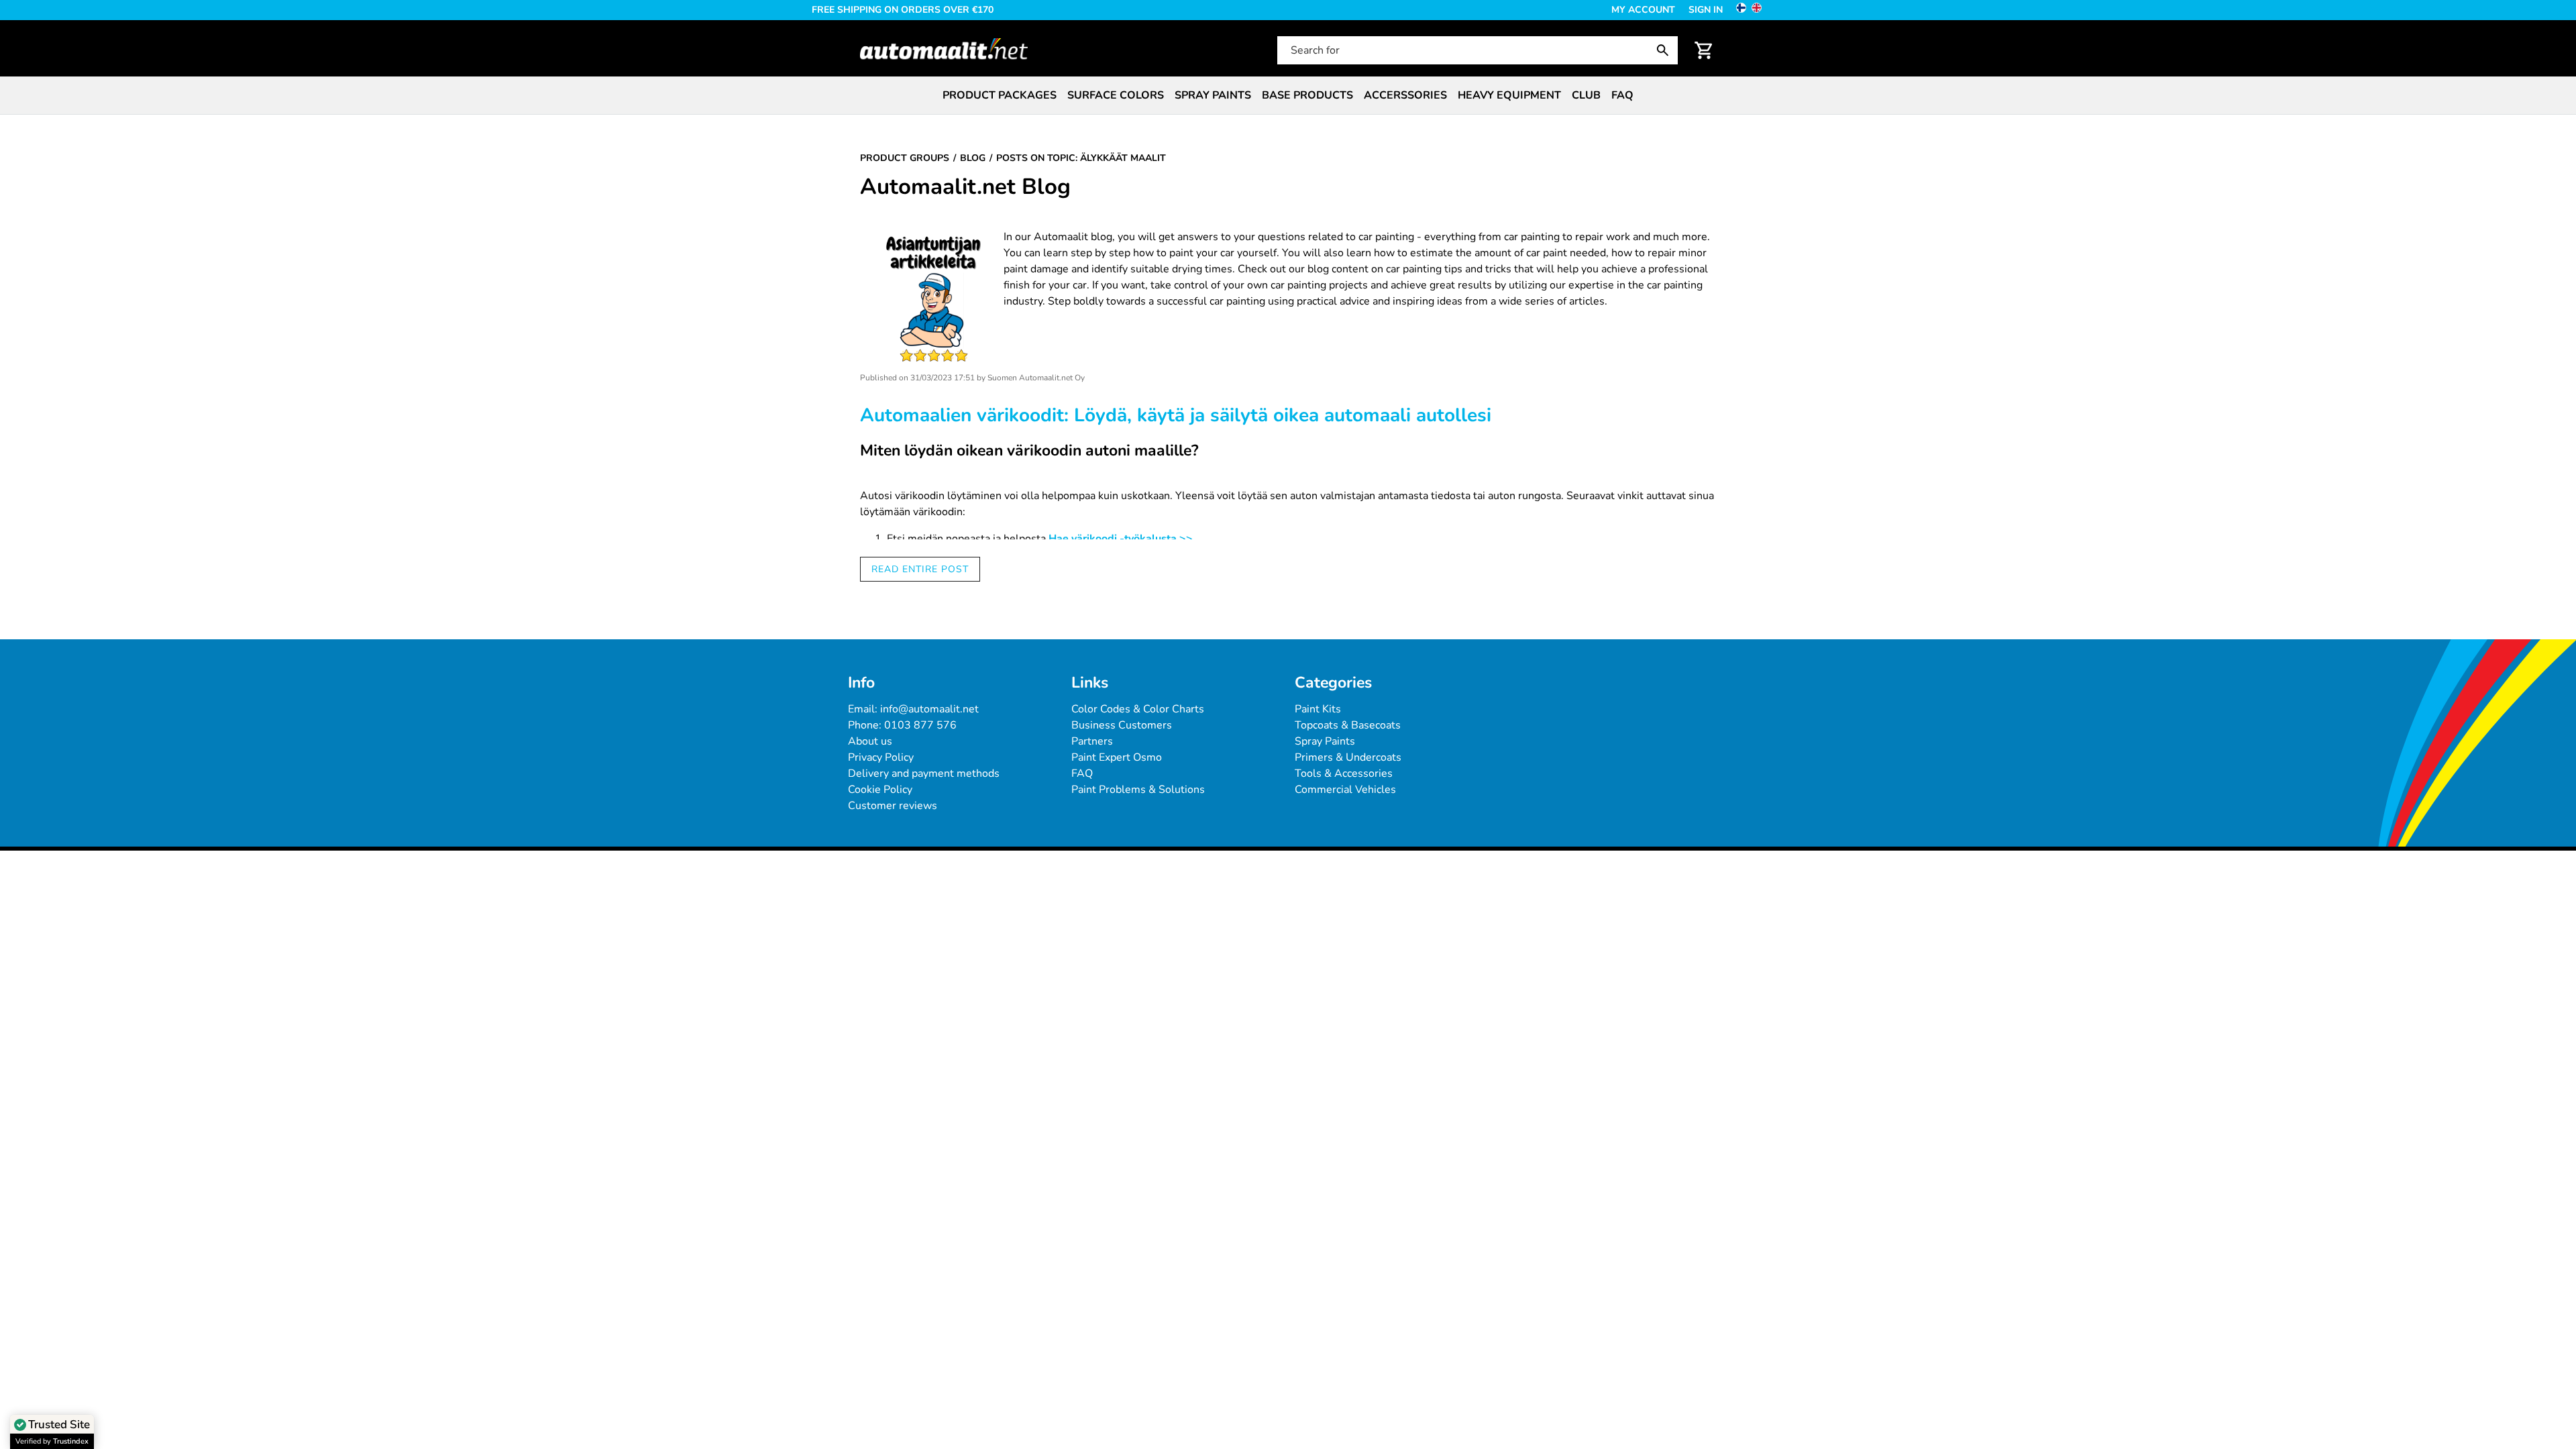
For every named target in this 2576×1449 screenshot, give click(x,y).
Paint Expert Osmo (1117, 757)
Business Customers (1122, 725)
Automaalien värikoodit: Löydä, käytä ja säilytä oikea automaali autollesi (1176, 415)
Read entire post (920, 569)
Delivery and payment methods (924, 773)
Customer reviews (893, 806)
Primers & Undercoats (1348, 757)
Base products (1307, 95)
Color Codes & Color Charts (1138, 709)
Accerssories (1405, 95)
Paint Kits (1318, 709)
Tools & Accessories (1344, 773)
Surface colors (1116, 95)
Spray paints (1213, 95)
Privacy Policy (881, 757)
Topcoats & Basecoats (1348, 725)
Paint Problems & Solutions (1138, 790)
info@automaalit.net (929, 709)
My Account (1643, 10)
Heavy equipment (1509, 95)
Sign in (1706, 10)
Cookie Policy (880, 790)
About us (870, 741)
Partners (1092, 741)
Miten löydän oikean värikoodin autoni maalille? (1029, 450)
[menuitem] (1000, 95)
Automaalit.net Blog (965, 187)
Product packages (1000, 95)
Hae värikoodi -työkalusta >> (1121, 539)
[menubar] (1288, 95)
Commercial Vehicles (1345, 790)
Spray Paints (1325, 741)
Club (1586, 95)
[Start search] (1666, 50)
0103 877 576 (920, 725)
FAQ (1622, 95)
